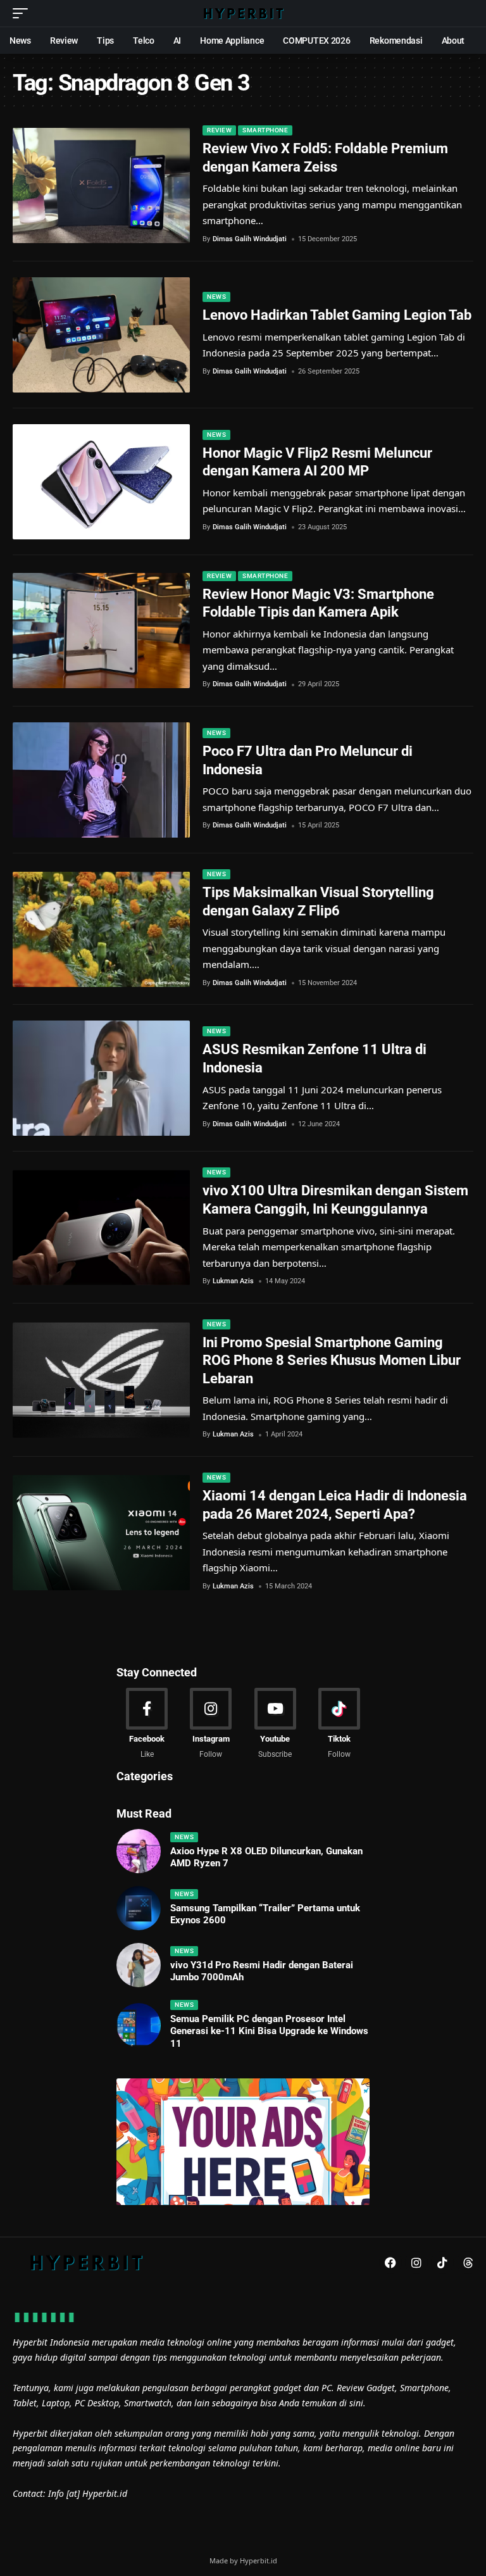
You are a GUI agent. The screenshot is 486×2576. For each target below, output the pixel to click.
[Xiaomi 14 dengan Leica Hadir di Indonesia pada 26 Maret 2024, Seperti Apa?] (101, 1533)
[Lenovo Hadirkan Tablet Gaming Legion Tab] (101, 335)
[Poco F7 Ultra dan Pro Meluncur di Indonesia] (101, 780)
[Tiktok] (339, 1724)
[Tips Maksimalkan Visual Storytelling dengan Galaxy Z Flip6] (101, 929)
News (216, 297)
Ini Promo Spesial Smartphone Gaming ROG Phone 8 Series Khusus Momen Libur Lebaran (332, 1360)
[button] (23, 13)
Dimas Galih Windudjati (250, 239)
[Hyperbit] (243, 13)
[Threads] (468, 2263)
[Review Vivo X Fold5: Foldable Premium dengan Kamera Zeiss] (101, 185)
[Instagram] (211, 1724)
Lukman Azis (233, 1281)
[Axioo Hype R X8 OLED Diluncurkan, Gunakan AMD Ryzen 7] (139, 1851)
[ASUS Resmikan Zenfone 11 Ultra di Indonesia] (101, 1078)
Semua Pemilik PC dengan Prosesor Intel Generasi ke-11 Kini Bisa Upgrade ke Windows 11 (269, 2031)
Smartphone (265, 130)
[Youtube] (275, 1724)
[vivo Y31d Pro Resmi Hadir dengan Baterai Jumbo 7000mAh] (139, 1965)
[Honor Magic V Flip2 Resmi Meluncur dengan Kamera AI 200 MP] (101, 482)
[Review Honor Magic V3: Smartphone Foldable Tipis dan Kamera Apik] (101, 631)
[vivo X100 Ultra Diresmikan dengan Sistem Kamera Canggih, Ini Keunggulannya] (101, 1228)
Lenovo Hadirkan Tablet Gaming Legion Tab (337, 315)
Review (219, 130)
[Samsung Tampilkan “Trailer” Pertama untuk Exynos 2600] (139, 1908)
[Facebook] (147, 1724)
